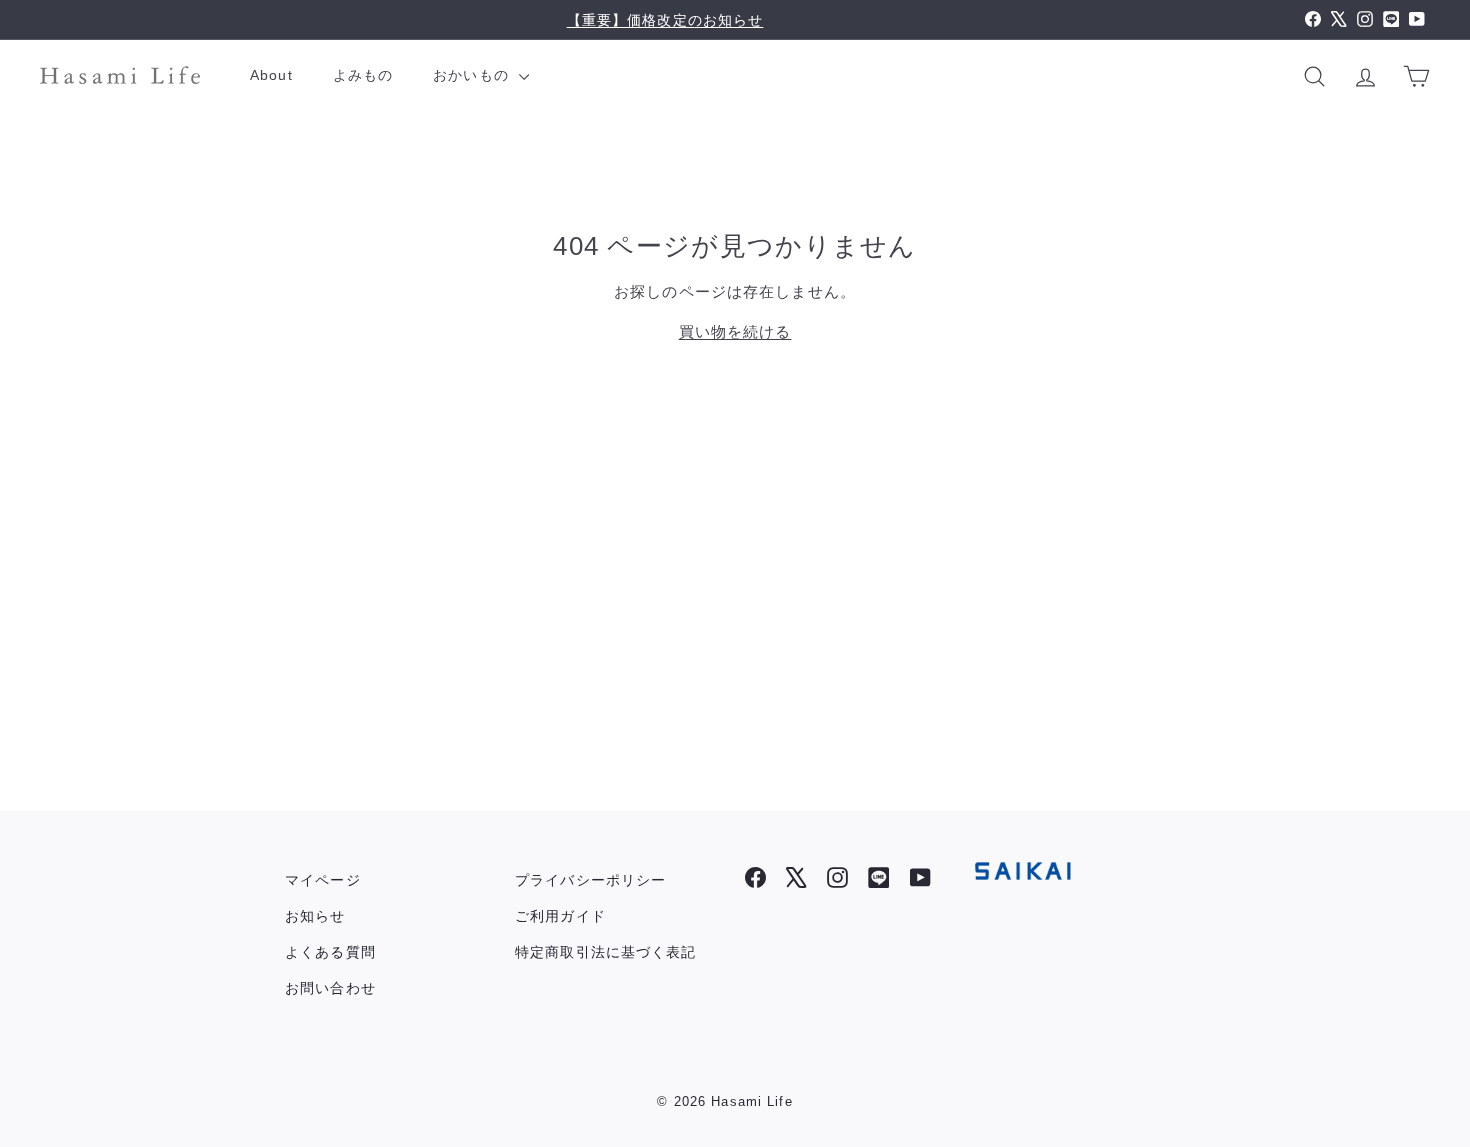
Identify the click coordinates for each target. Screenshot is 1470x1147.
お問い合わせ (330, 988)
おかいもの (473, 75)
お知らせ (315, 916)
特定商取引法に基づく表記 (606, 952)
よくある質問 (330, 952)
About (271, 75)
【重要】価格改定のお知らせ (665, 20)
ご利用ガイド (560, 916)
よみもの (363, 75)
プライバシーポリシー (590, 880)
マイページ (323, 880)
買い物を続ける (735, 331)
